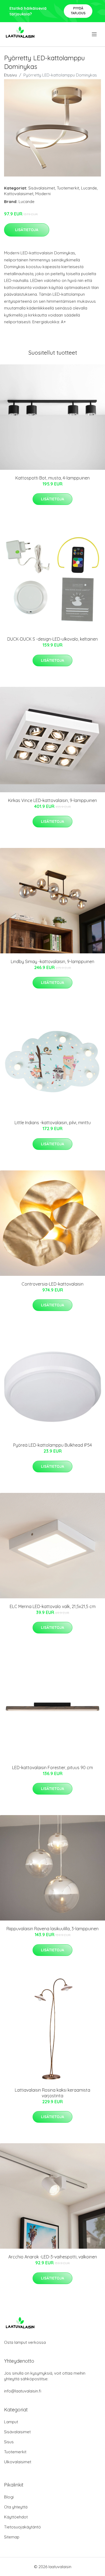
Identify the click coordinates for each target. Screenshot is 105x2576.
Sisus (9, 2442)
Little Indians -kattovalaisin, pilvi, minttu (53, 1123)
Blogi (9, 2497)
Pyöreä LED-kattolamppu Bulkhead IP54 (52, 1445)
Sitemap (12, 2537)
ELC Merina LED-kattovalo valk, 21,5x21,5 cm (53, 1606)
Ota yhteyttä (16, 2507)
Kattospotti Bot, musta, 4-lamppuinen (52, 478)
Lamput (11, 2422)
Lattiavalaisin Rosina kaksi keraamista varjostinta (52, 2093)
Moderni (43, 194)
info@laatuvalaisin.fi (23, 2391)
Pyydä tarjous (78, 11)
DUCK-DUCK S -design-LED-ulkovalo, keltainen (52, 639)
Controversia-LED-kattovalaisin (52, 1284)
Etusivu (10, 75)
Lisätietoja (27, 230)
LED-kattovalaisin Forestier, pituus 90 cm (52, 1768)
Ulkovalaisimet (18, 2462)
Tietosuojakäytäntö (22, 2527)
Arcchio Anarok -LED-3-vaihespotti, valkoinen (53, 2257)
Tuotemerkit (68, 188)
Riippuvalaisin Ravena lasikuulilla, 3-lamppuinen (52, 1929)
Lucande (89, 188)
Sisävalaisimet (42, 188)
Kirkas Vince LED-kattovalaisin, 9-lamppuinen (52, 800)
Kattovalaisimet (19, 194)
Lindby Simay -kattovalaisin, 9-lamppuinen (52, 961)
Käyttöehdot (16, 2517)
